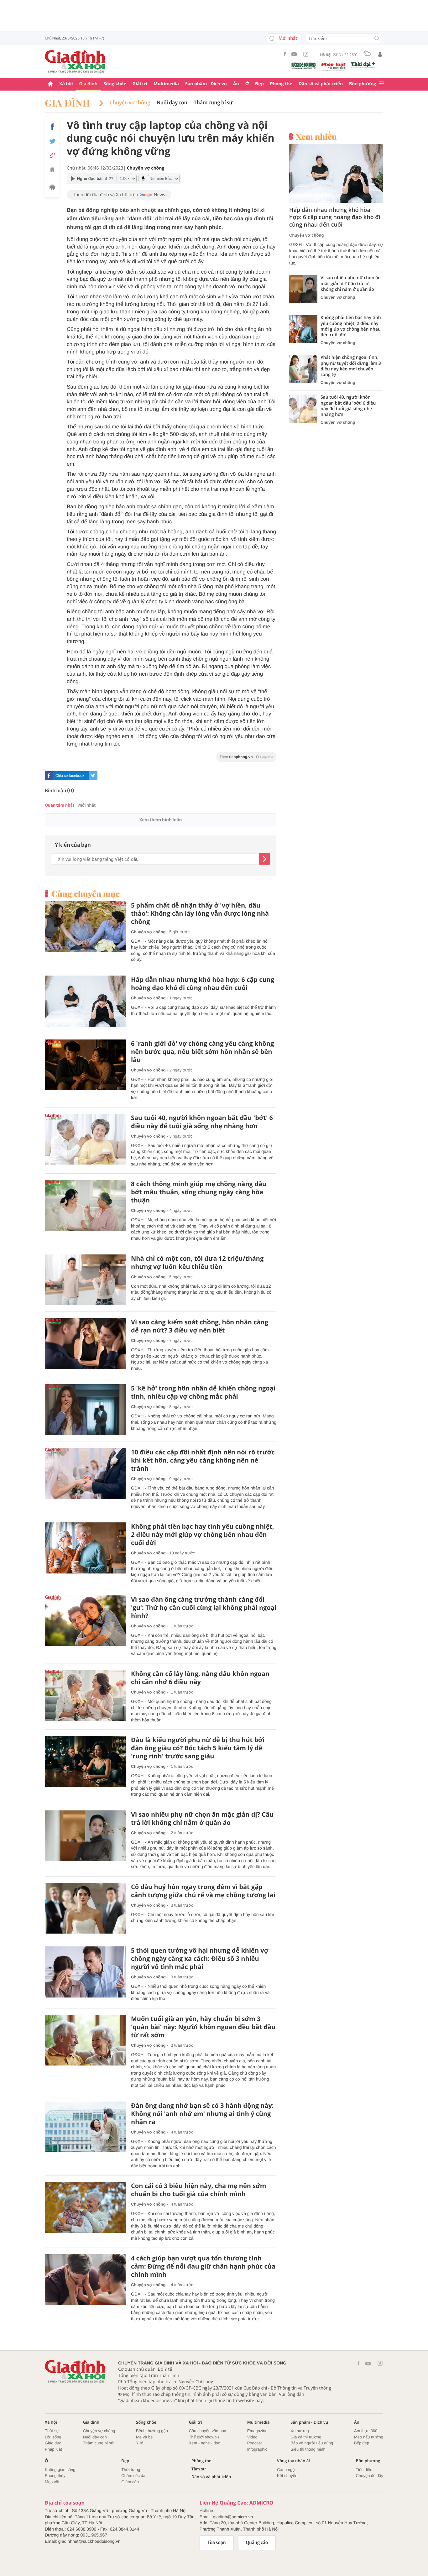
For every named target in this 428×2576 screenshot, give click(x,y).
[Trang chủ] (50, 84)
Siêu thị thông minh (308, 2449)
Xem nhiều (316, 137)
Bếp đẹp (362, 2443)
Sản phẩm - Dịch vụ (206, 84)
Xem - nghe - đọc (205, 2443)
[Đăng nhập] (380, 54)
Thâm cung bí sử (213, 103)
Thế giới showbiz (204, 2437)
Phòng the (281, 84)
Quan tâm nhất (60, 805)
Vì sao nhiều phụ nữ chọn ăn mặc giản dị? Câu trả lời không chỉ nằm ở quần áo (202, 1819)
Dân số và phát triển (321, 84)
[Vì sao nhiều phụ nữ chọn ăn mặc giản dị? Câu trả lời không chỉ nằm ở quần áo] (86, 1836)
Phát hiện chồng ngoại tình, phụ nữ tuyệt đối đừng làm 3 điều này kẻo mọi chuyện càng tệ (351, 366)
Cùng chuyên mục (86, 894)
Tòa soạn (217, 2542)
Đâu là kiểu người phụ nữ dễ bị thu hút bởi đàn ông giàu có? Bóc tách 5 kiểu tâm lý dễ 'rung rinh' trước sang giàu (198, 1748)
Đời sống (53, 2437)
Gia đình (88, 84)
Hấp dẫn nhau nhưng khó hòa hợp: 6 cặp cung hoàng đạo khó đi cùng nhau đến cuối (203, 984)
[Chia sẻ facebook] (52, 127)
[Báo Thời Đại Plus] (363, 65)
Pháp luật (53, 2449)
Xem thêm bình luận (160, 820)
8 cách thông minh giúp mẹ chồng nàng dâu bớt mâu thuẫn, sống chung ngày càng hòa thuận (199, 1192)
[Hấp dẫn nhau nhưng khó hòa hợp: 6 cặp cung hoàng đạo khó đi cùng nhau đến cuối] (86, 1001)
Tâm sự (199, 2469)
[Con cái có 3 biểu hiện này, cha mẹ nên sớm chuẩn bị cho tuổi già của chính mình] (86, 2207)
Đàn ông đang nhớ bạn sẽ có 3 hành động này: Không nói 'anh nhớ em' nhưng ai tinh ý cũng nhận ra (202, 2114)
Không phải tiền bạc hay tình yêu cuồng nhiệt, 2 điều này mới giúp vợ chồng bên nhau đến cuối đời (203, 1535)
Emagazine (257, 2431)
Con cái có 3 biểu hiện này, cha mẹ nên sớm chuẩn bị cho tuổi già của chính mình (198, 2190)
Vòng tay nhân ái (293, 2461)
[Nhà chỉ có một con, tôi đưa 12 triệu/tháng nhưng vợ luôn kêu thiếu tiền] (86, 1280)
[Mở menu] (382, 84)
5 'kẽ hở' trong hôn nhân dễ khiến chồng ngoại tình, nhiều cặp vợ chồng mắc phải (203, 1392)
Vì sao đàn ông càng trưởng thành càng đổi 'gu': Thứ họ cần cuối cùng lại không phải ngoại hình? (204, 1608)
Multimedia (166, 84)
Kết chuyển (287, 2476)
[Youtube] (294, 54)
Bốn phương (363, 84)
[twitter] (93, 776)
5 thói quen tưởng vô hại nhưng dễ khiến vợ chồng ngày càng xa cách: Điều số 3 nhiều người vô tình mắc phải (200, 1959)
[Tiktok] (306, 54)
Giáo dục (53, 2443)
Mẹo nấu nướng (369, 2437)
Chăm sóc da (133, 2476)
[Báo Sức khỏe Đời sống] (304, 65)
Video (252, 2437)
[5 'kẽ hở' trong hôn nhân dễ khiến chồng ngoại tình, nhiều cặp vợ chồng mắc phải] (86, 1410)
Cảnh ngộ (286, 2470)
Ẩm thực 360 (366, 2431)
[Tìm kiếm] (377, 39)
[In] (52, 188)
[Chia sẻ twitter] (52, 141)
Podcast (255, 2443)
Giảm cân (130, 2482)
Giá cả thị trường (306, 2437)
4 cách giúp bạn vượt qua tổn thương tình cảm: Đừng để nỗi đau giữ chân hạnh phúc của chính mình (203, 2266)
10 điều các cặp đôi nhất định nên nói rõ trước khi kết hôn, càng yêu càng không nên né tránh (203, 1460)
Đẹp (259, 84)
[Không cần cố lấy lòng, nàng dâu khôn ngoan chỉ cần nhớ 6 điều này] (86, 1695)
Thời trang (131, 2470)
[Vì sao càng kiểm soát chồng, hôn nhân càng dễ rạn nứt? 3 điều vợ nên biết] (86, 1344)
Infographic (257, 2449)
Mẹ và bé (144, 2437)
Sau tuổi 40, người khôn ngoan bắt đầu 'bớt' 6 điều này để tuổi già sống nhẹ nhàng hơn (202, 1122)
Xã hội (66, 84)
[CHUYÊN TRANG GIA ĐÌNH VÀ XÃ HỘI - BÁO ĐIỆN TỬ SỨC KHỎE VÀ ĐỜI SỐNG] (75, 61)
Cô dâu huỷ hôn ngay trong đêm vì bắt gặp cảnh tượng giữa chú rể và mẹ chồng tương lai (203, 1891)
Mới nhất (288, 38)
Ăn (236, 84)
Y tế (140, 2443)
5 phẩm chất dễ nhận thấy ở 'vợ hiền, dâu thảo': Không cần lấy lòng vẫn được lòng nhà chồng (200, 914)
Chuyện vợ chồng (130, 103)
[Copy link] (52, 155)
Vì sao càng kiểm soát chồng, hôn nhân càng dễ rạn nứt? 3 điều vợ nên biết (200, 1326)
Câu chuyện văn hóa (208, 2431)
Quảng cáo (257, 2542)
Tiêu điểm (365, 2470)
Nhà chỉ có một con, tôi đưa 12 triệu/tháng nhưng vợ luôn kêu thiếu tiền (197, 1263)
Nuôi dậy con (95, 2437)
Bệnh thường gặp (152, 2431)
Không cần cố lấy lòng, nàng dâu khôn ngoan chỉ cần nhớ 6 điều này (200, 1678)
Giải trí (140, 84)
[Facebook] (285, 54)
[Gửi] (264, 859)
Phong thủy (55, 2476)
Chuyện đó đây (370, 2476)
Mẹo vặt (52, 2482)
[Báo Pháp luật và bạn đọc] (333, 66)
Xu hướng (300, 2431)
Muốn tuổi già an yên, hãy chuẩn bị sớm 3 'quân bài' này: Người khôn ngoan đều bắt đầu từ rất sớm (203, 2027)
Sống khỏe (115, 84)
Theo (246, 757)
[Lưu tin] (52, 171)
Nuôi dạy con (172, 103)
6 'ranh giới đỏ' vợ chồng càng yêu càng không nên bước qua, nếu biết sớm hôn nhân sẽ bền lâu (202, 1052)
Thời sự (52, 2431)
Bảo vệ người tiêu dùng (312, 2443)
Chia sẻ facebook (70, 776)
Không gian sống (60, 2470)
